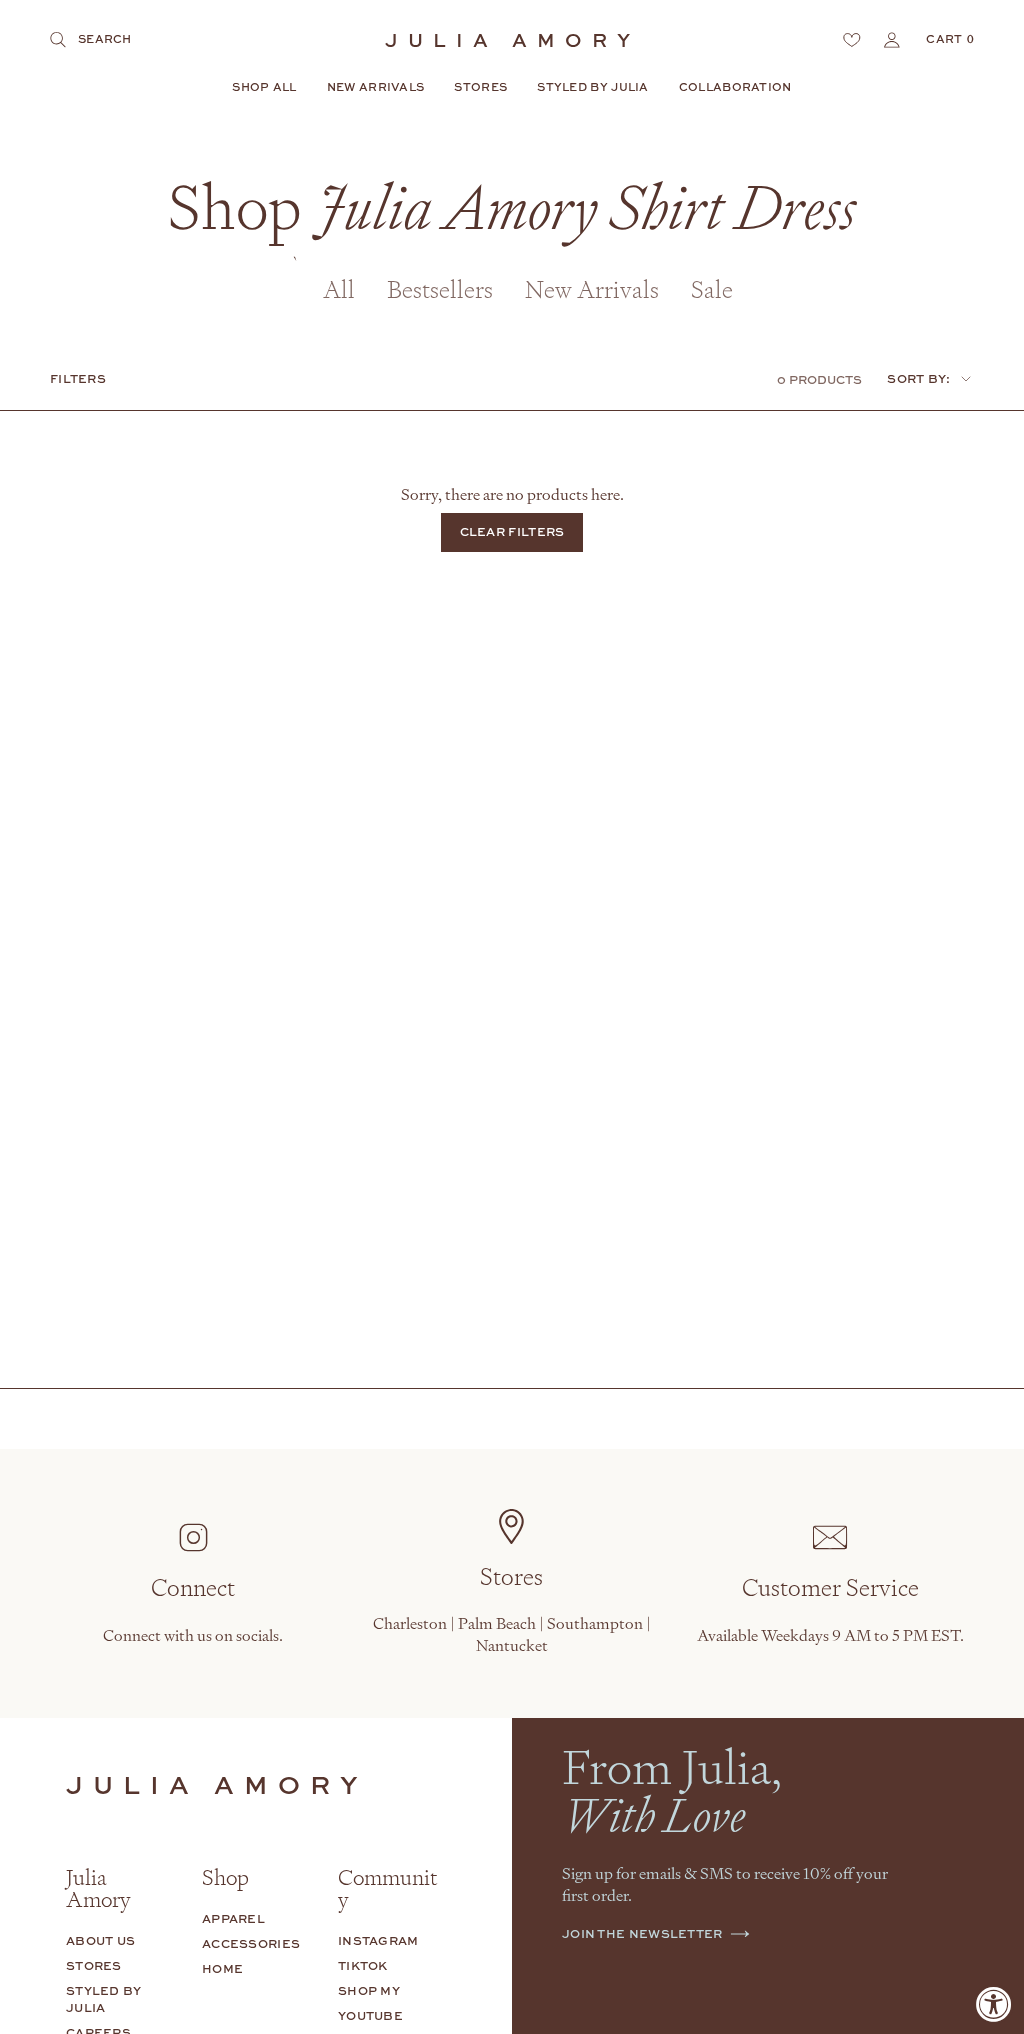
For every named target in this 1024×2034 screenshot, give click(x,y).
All (339, 288)
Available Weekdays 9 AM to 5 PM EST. (830, 1635)
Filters (78, 378)
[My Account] (892, 40)
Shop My (369, 1990)
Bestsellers (440, 288)
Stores (94, 1965)
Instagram (378, 1940)
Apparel (233, 1918)
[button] (264, 88)
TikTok (363, 1965)
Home (222, 1968)
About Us (100, 1940)
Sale (712, 288)
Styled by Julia (104, 1999)
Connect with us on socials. (193, 1635)
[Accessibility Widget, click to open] (994, 2004)
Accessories (251, 1943)
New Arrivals (592, 288)
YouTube (370, 2015)
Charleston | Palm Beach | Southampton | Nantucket (512, 1634)
